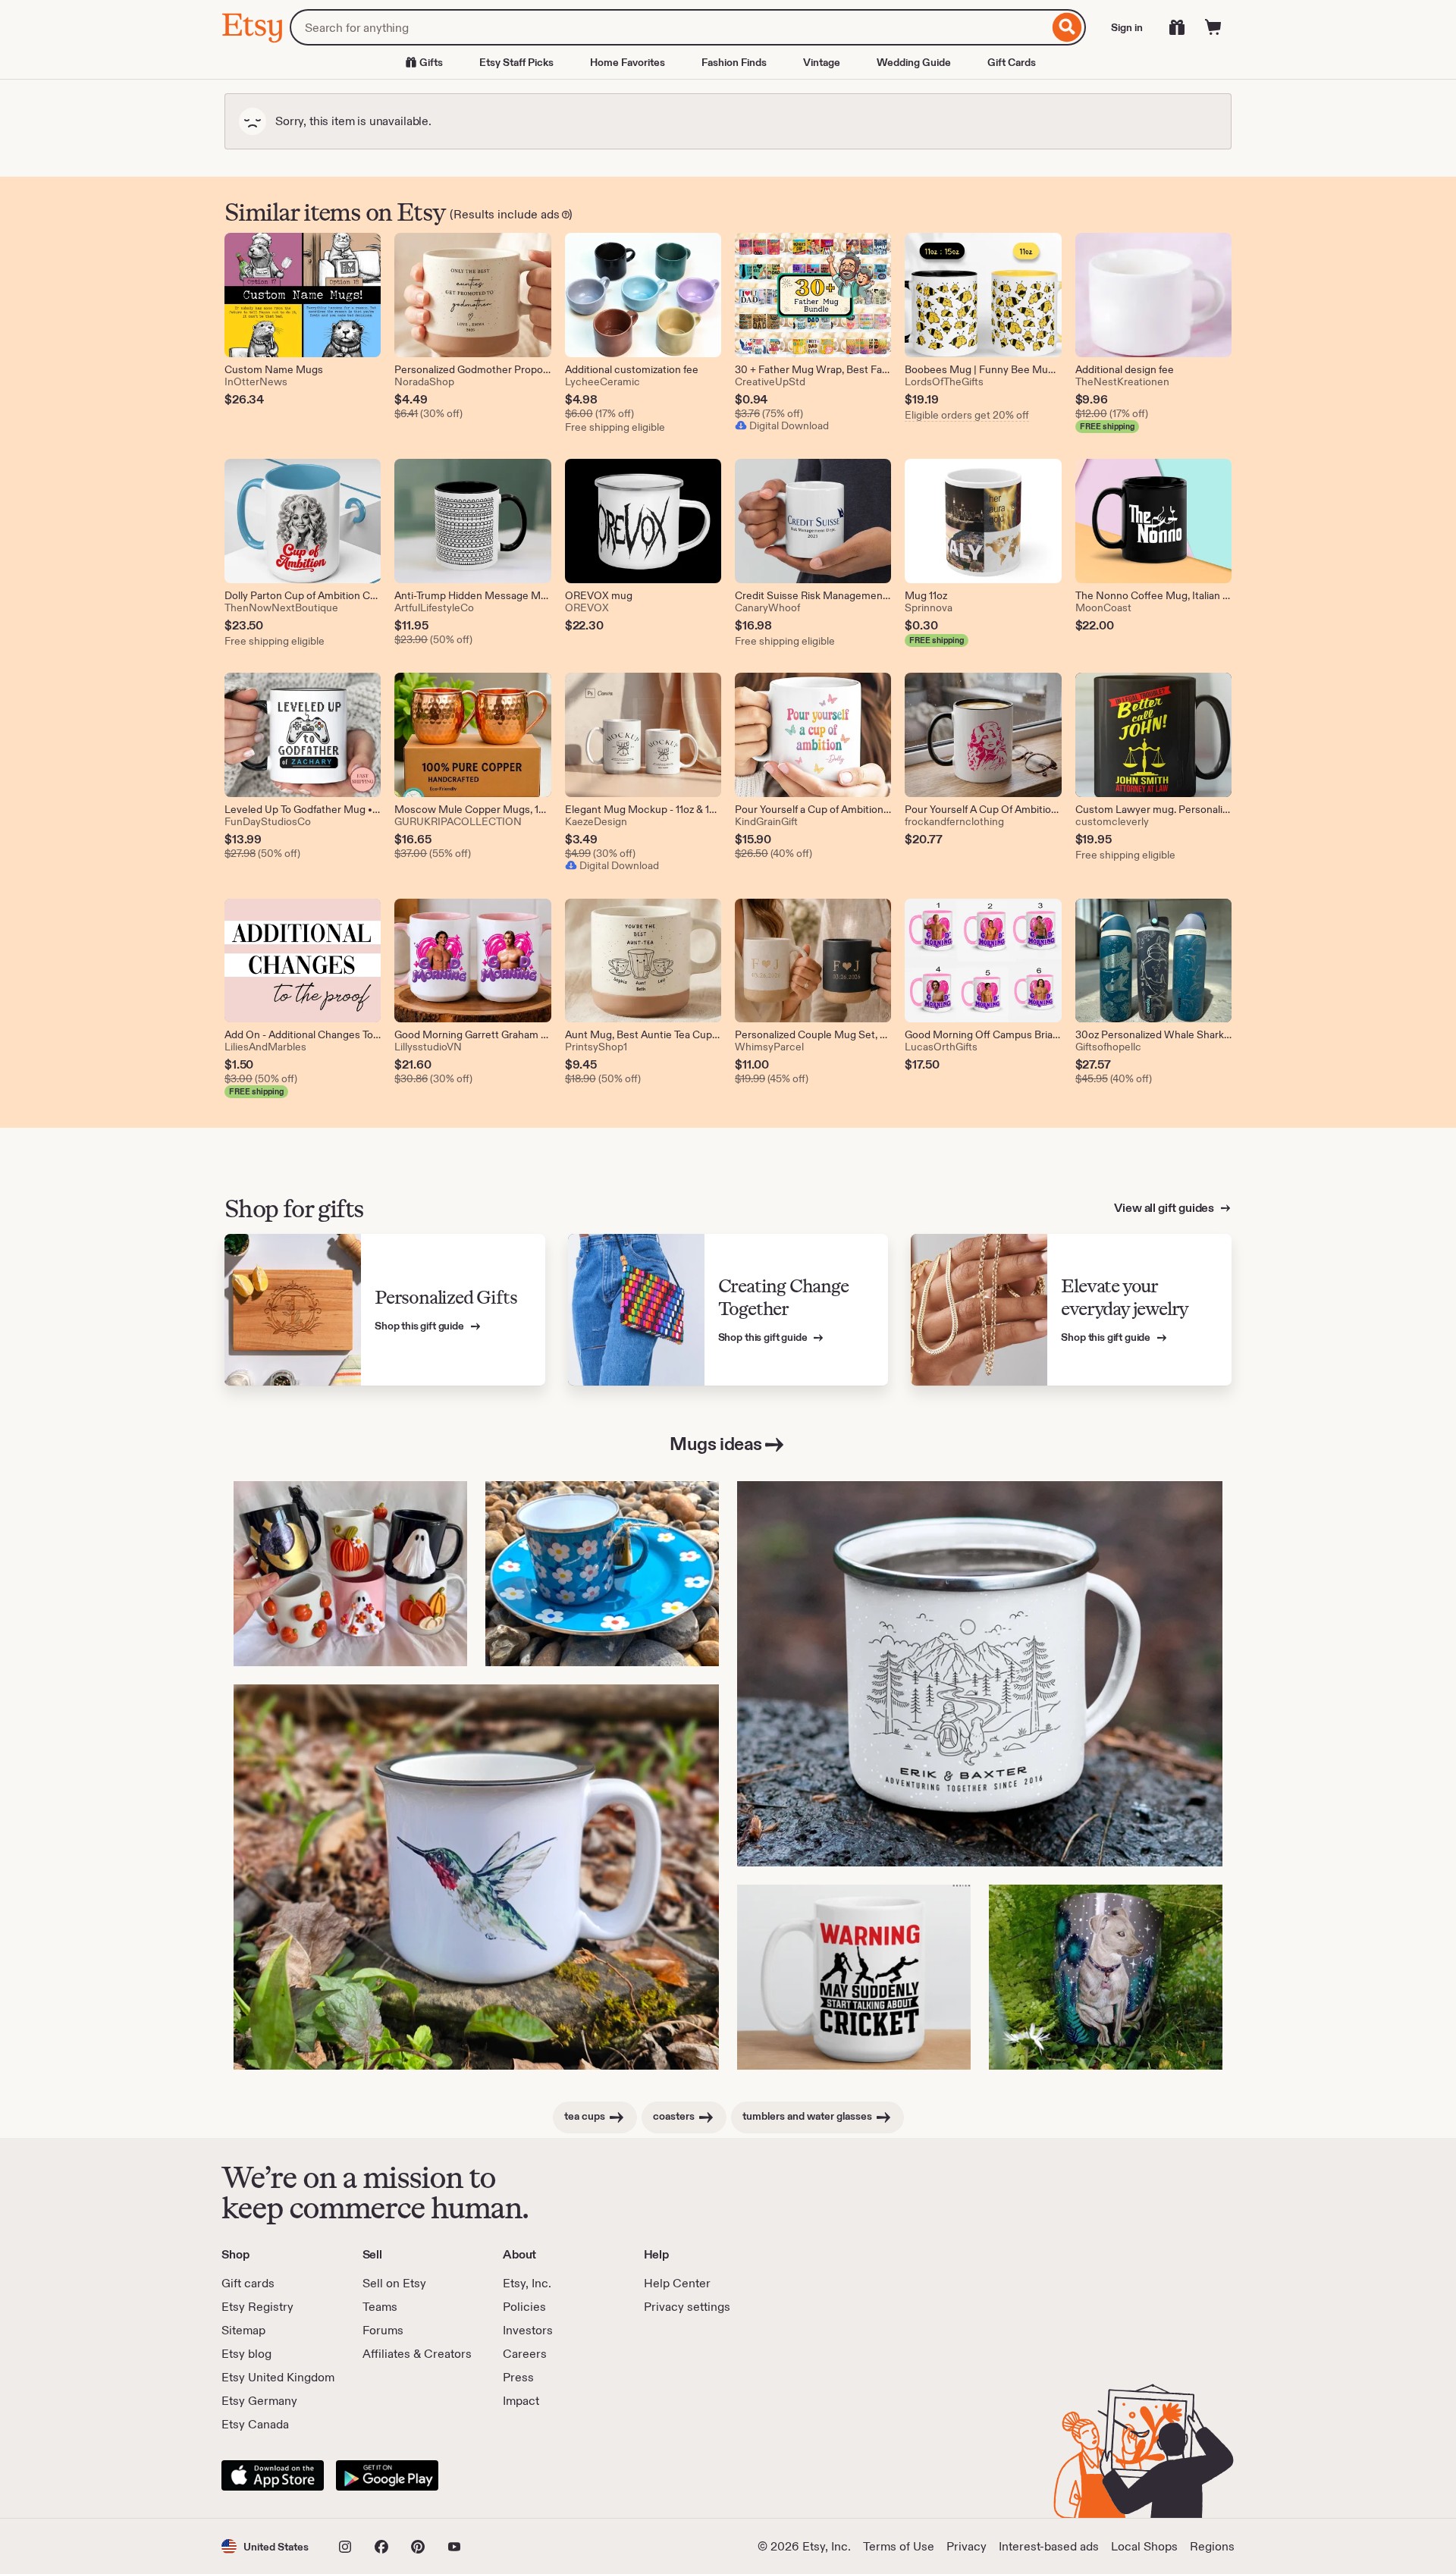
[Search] (1067, 27)
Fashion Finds (734, 62)
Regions (1212, 2546)
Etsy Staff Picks (516, 62)
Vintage (822, 62)
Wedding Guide (914, 62)
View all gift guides (1165, 1208)
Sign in (1127, 27)
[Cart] (1213, 27)
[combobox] (669, 27)
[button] (265, 2546)
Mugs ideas (715, 1444)
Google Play (387, 2475)
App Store (273, 2475)
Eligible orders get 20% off (967, 415)
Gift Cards (1012, 62)
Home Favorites (628, 62)
